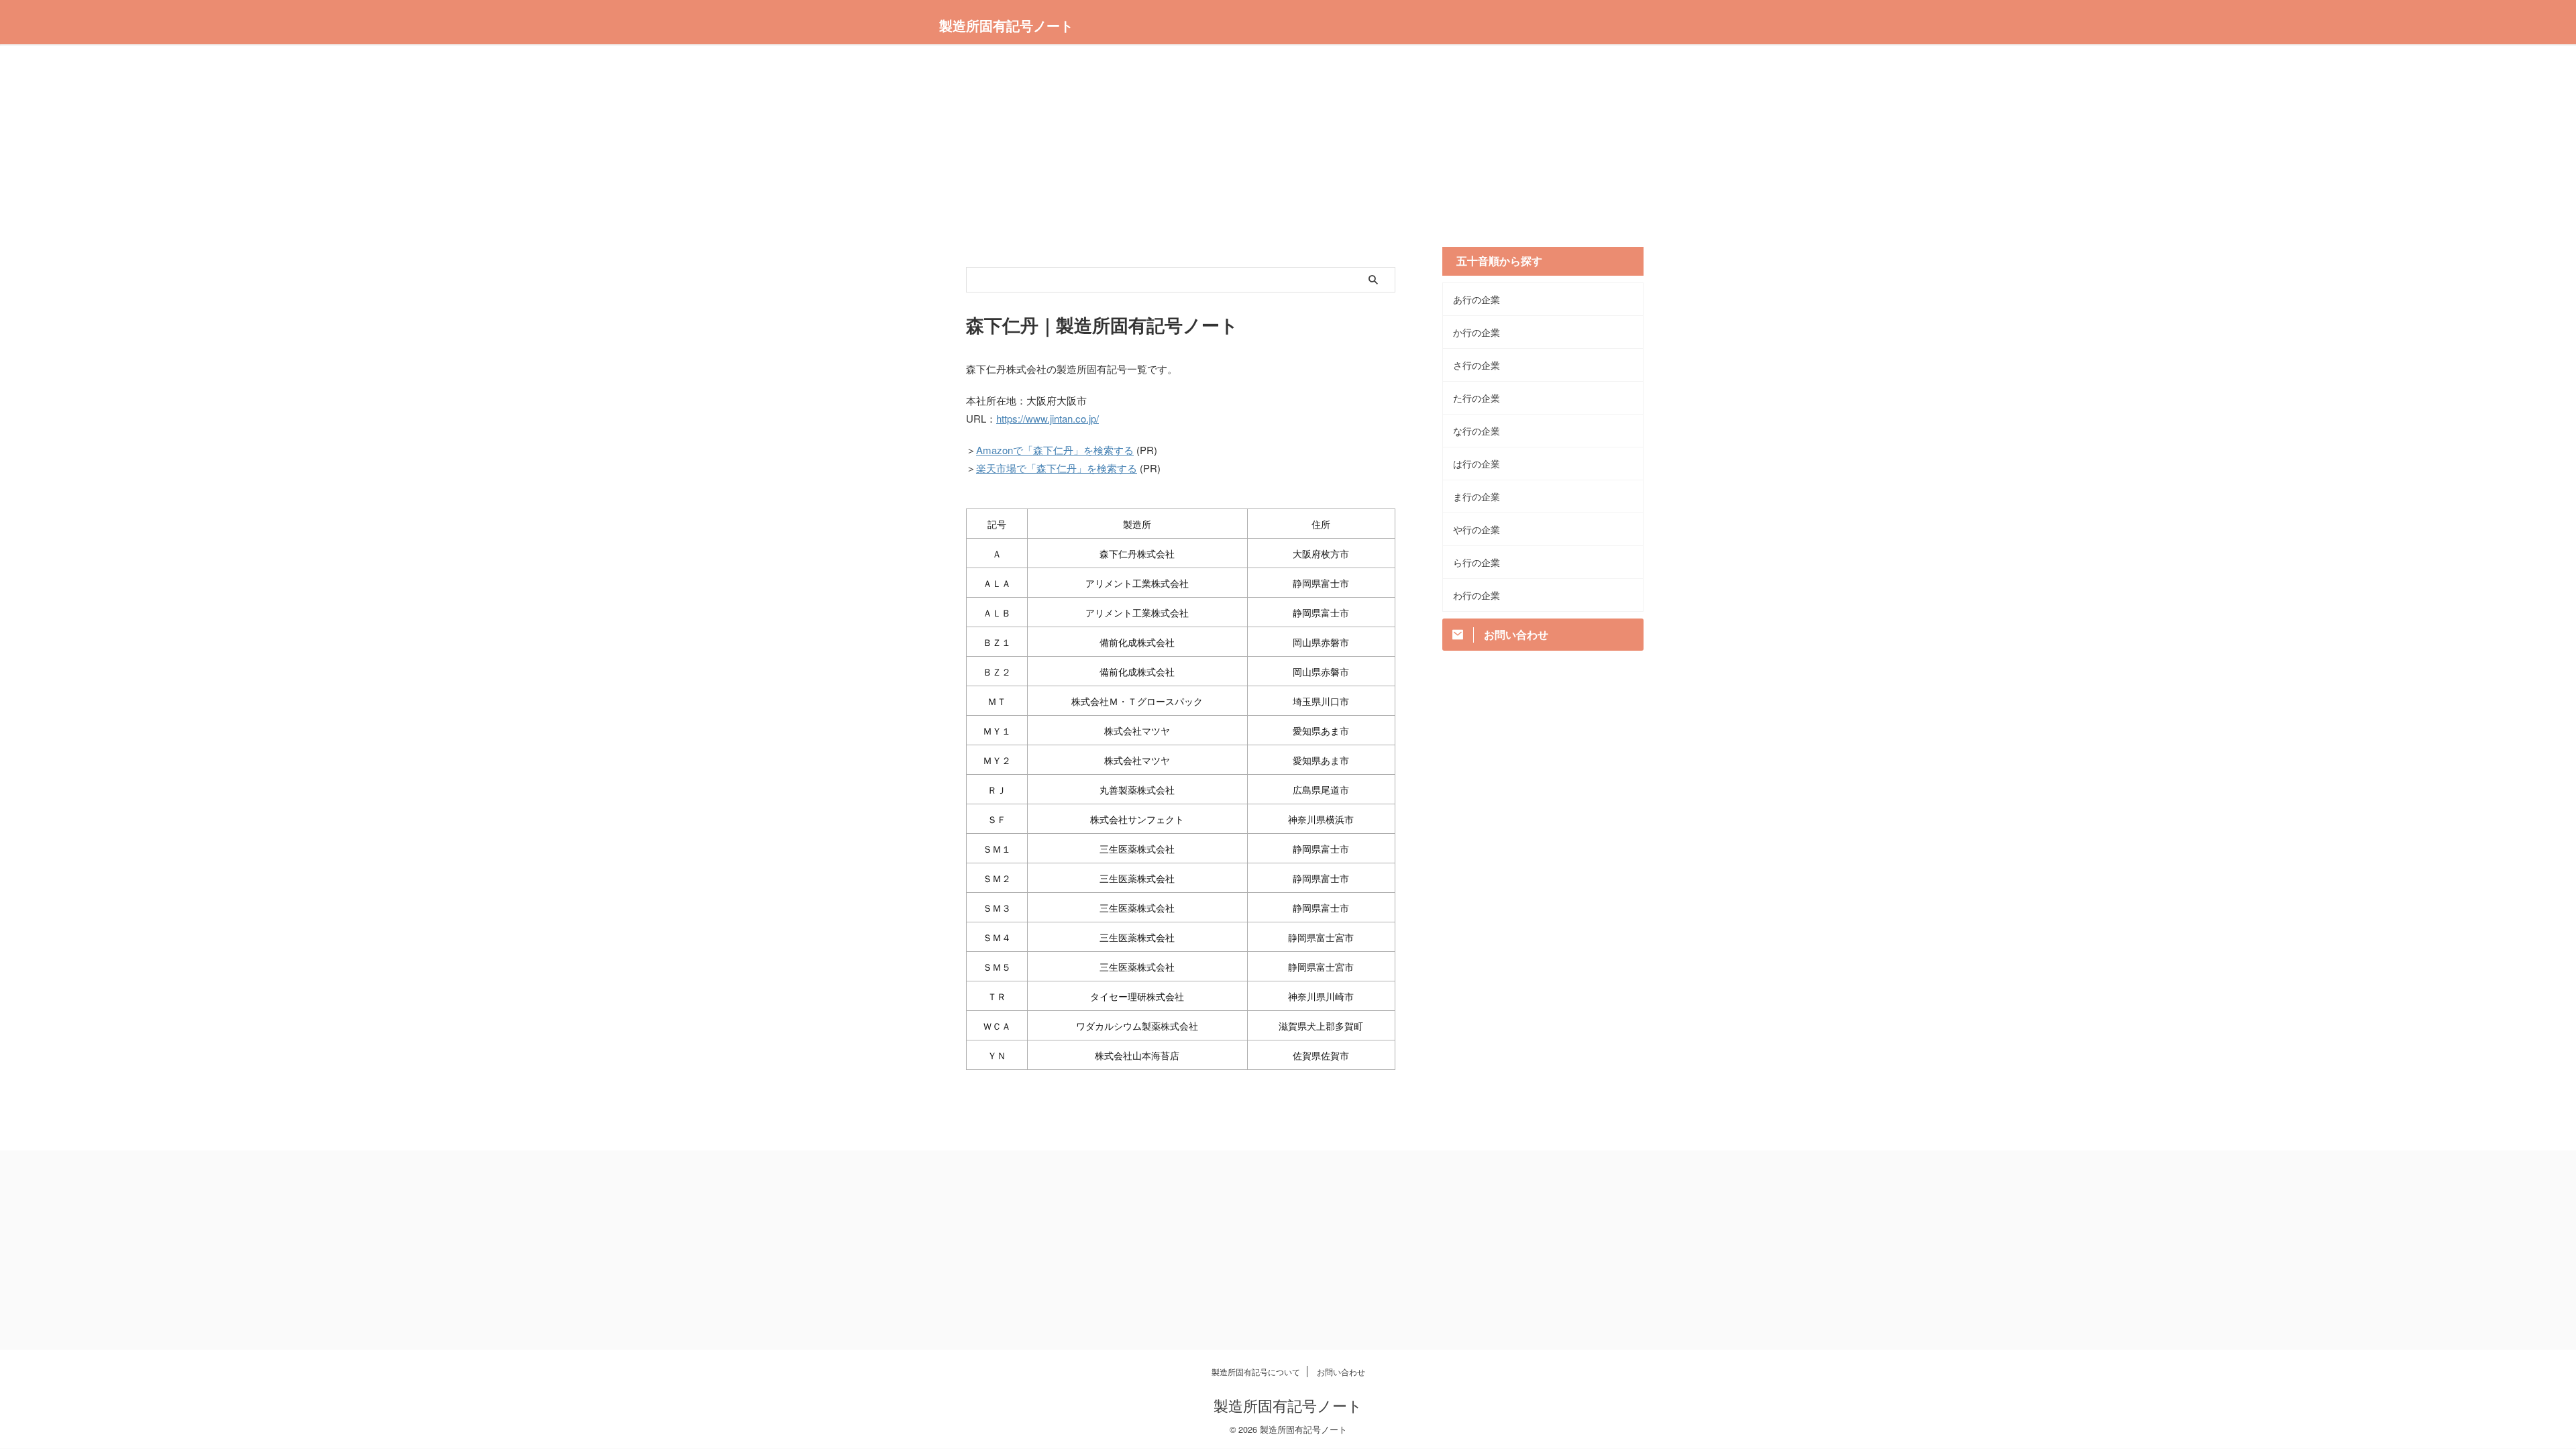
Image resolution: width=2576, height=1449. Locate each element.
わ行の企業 (1477, 595)
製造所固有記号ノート (1006, 25)
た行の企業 (1477, 398)
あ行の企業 (1477, 299)
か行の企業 (1477, 332)
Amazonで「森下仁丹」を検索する (1055, 450)
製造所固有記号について (1256, 1372)
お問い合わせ (1341, 1372)
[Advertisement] (1288, 153)
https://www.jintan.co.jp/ (1048, 418)
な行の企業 (1477, 431)
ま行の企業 (1477, 496)
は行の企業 (1477, 464)
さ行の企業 (1477, 365)
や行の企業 (1477, 529)
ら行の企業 (1477, 562)
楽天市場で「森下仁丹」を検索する (1057, 468)
